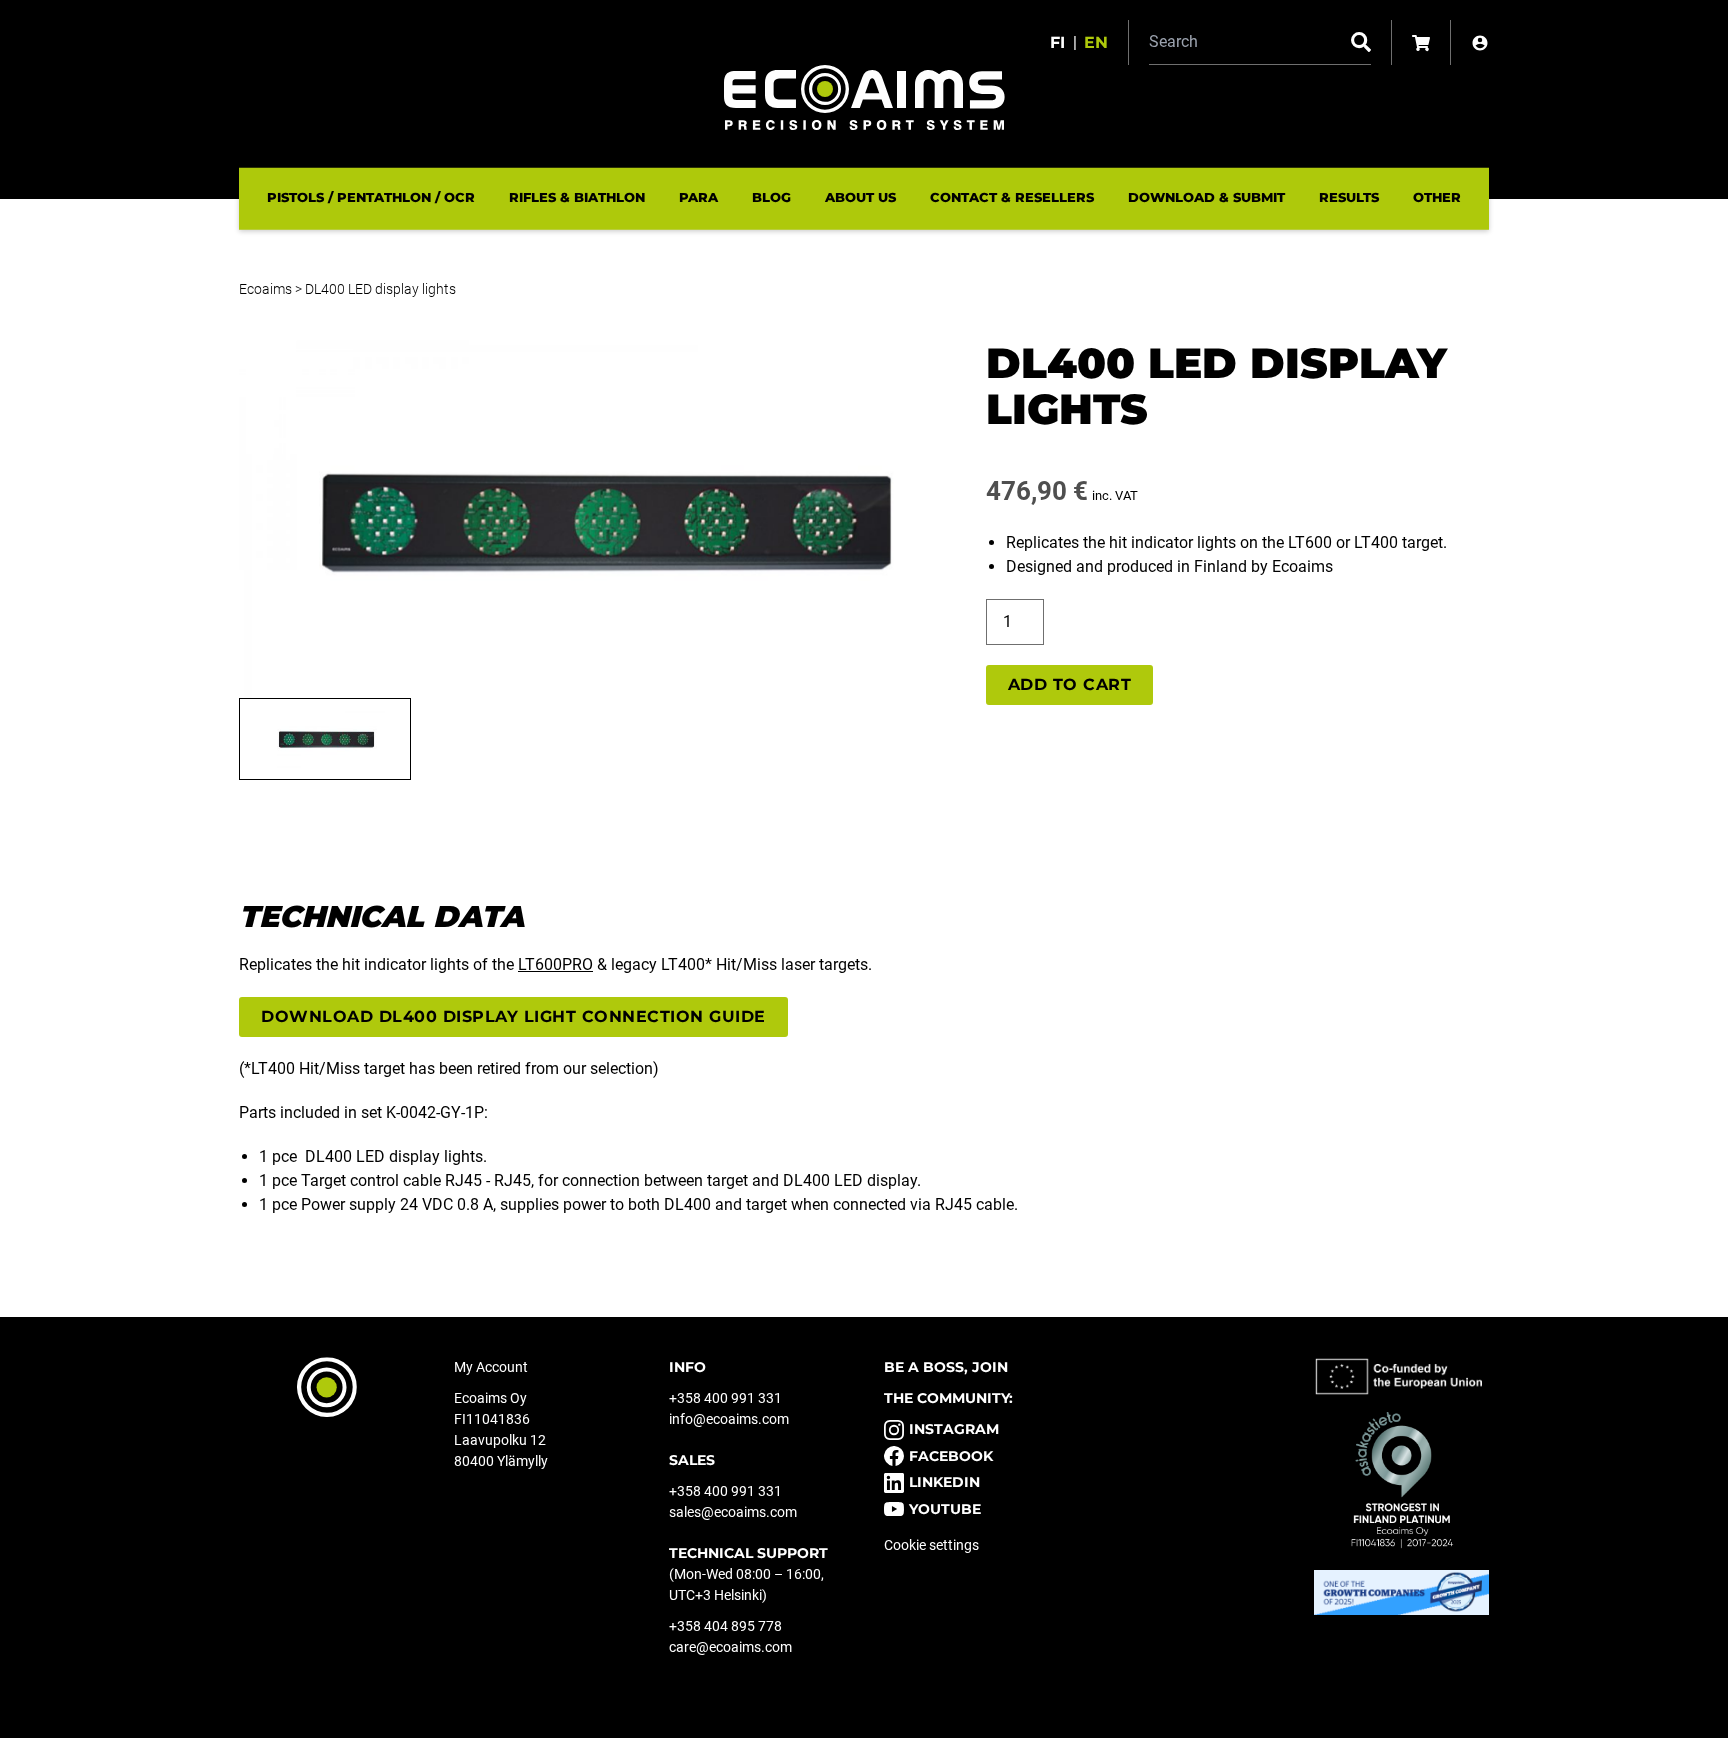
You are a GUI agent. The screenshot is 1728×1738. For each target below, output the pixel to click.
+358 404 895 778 (725, 1626)
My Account (491, 1367)
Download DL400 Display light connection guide (513, 1016)
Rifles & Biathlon (577, 197)
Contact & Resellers (1012, 197)
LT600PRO (555, 964)
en (1096, 42)
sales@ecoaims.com (733, 1512)
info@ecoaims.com (729, 1419)
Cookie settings (931, 1545)
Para (698, 197)
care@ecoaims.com (730, 1647)
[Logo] (864, 97)
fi (1057, 42)
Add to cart (1070, 684)
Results (1349, 197)
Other (1437, 197)
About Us (860, 197)
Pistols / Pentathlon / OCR (371, 197)
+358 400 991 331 (725, 1398)
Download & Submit (1206, 197)
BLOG (771, 197)
